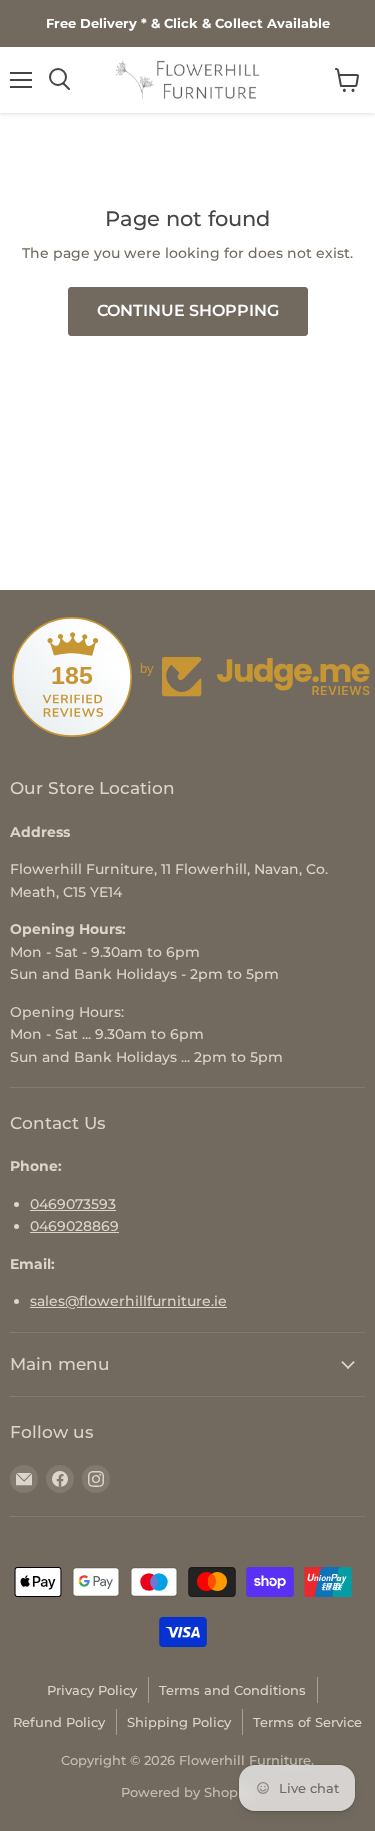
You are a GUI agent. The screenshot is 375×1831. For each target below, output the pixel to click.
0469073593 (73, 1204)
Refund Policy (59, 1722)
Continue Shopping (188, 310)
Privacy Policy (92, 1690)
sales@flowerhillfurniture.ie (128, 1301)
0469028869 (74, 1226)
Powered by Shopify (187, 1792)
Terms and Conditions (232, 1690)
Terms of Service (307, 1722)
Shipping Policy (179, 1722)
